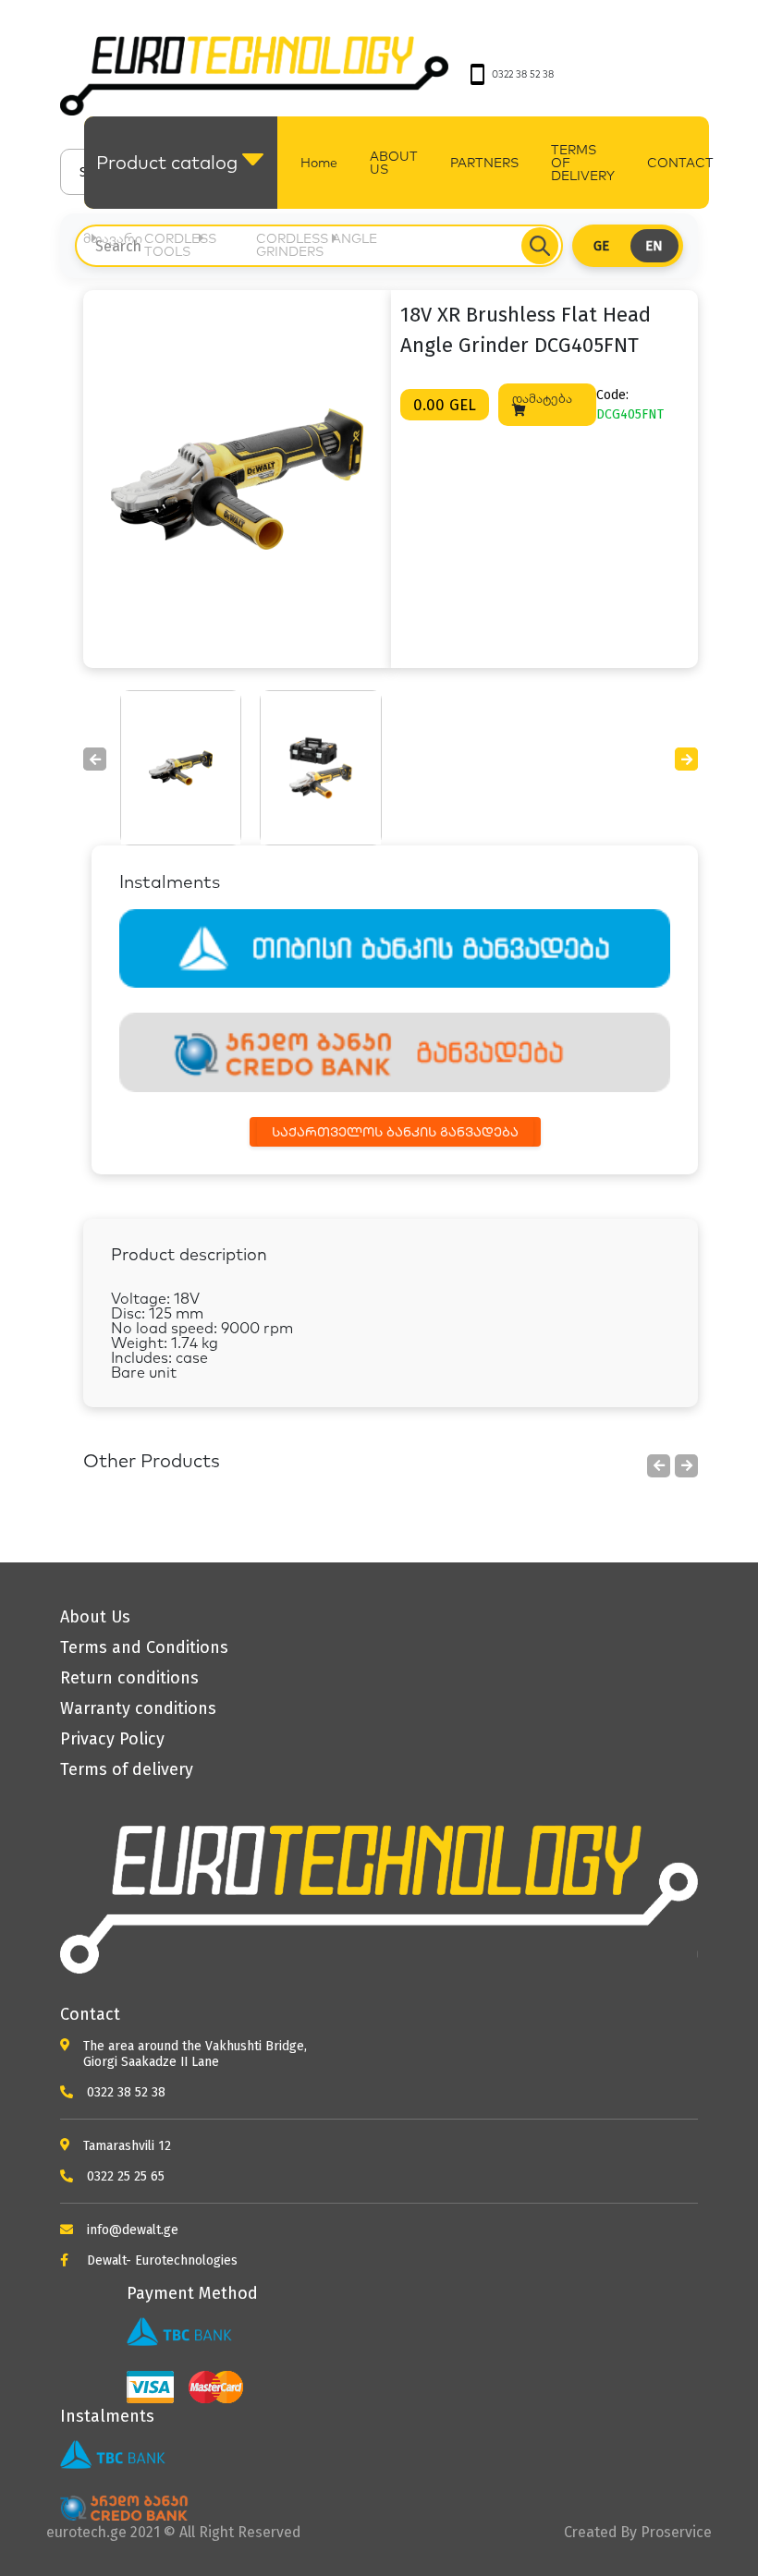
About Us (95, 1617)
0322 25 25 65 (124, 2176)
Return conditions (129, 1678)
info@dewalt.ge (131, 2230)
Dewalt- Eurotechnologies (160, 2260)
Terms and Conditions (144, 1647)
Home (319, 163)
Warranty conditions (138, 1708)
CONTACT (680, 163)
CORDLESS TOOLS (180, 245)
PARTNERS (484, 163)
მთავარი (113, 238)
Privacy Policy (112, 1739)
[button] (686, 759)
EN (654, 246)
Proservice (676, 2532)
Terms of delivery (127, 1769)
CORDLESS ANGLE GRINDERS (317, 245)
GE (601, 246)
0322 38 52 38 (124, 2092)
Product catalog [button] (167, 162)
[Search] (66, 208)
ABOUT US (394, 163)
